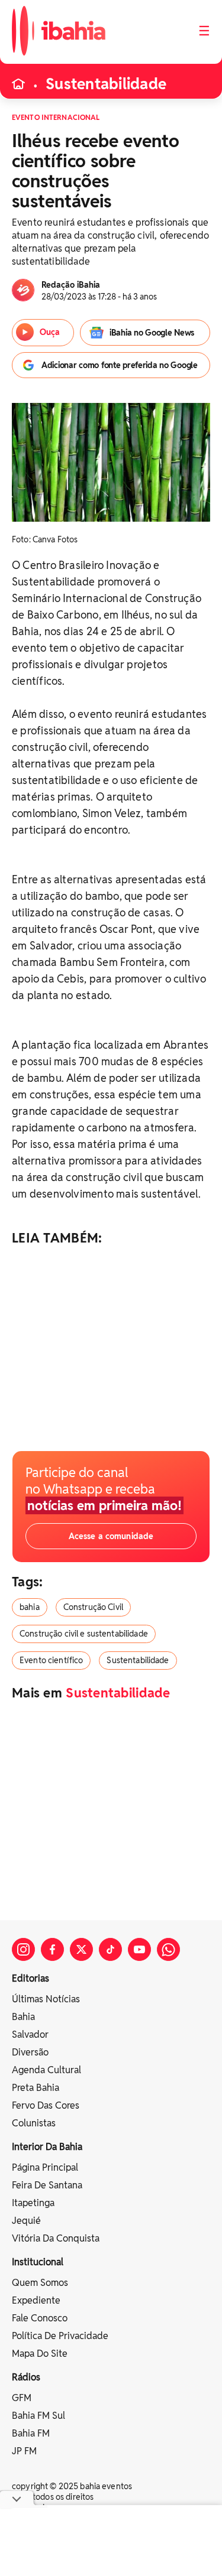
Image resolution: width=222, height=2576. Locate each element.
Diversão (30, 2052)
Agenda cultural (46, 2070)
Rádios (26, 2377)
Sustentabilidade (106, 84)
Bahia (23, 2017)
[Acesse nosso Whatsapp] (168, 1949)
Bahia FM (31, 2433)
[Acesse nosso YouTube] (139, 1949)
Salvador (30, 2035)
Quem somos (40, 2283)
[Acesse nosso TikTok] (110, 1949)
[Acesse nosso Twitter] (81, 1949)
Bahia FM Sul (38, 2416)
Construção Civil (93, 1607)
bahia (30, 1607)
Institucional (38, 2262)
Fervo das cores (46, 2105)
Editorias (30, 1978)
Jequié (26, 2221)
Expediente (36, 2300)
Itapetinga (33, 2203)
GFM (22, 2398)
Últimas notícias (46, 1999)
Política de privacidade (60, 2336)
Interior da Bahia (47, 2147)
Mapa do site (40, 2354)
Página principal (45, 2167)
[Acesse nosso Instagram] (23, 1949)
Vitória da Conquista (56, 2238)
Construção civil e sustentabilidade (84, 1634)
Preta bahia (36, 2088)
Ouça (50, 332)
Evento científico (51, 1660)
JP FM (24, 2451)
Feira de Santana (47, 2185)
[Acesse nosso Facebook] (52, 1949)
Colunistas (34, 2123)
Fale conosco (40, 2318)
